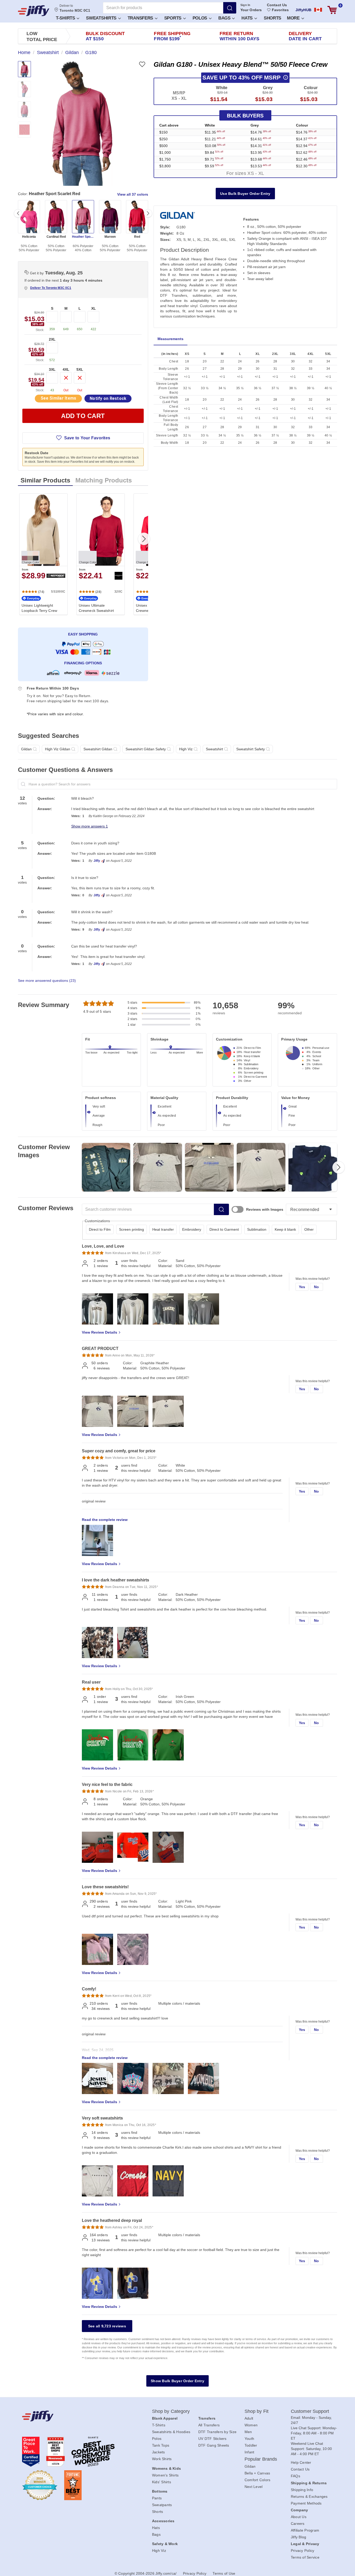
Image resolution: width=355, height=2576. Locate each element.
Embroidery (192, 1229)
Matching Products (104, 480)
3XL (52, 369)
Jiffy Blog (299, 2537)
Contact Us (277, 5)
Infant (249, 2452)
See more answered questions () (47, 981)
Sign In (245, 5)
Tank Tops (161, 2445)
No (317, 1287)
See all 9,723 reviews (107, 2326)
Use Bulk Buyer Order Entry (245, 194)
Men (248, 2432)
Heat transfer (163, 1229)
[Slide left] (18, 213)
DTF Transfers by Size (217, 2432)
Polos (200, 18)
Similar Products (45, 480)
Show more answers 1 (90, 826)
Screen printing (132, 1229)
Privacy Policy (303, 2551)
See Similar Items (58, 398)
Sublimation (257, 1229)
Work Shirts (162, 2459)
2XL (52, 339)
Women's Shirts (165, 2475)
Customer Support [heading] (310, 2411)
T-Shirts (66, 18)
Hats (248, 18)
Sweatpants (162, 2505)
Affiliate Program (305, 2530)
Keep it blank (285, 1229)
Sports (173, 18)
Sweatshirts (102, 18)
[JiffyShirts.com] (34, 11)
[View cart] (332, 10)
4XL (66, 369)
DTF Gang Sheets (214, 2445)
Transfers (141, 18)
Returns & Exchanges (309, 2496)
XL (94, 308)
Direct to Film (100, 1229)
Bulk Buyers (245, 116)
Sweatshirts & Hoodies (171, 2432)
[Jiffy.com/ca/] (75, 2416)
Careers (298, 2524)
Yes (302, 1287)
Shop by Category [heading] (171, 2411)
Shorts (272, 18)
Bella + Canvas (257, 2473)
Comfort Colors (258, 2480)
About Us (299, 2517)
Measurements (170, 339)
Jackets (159, 2452)
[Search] (230, 8)
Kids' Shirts (162, 2482)
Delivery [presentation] (305, 36)
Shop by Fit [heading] (257, 2411)
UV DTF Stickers (212, 2439)
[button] (67, 18)
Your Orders (251, 10)
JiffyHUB (303, 10)
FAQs (295, 2476)
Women (251, 2425)
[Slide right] (148, 213)
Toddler (251, 2445)
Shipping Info (302, 2490)
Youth (249, 2439)
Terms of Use (224, 2573)
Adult (249, 2418)
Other (309, 1229)
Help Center (301, 2462)
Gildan (250, 2466)
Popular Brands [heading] (261, 2459)
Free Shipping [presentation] (172, 36)
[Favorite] (142, 64)
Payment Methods (306, 2503)
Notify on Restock (108, 398)
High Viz (159, 2551)
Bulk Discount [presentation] (105, 36)
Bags (225, 18)
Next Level (254, 2487)
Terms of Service (305, 2557)
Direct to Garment (224, 1229)
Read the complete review (105, 1520)
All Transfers (209, 2425)
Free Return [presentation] (240, 36)
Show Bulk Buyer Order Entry (177, 2381)
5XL (80, 369)
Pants (157, 2498)
